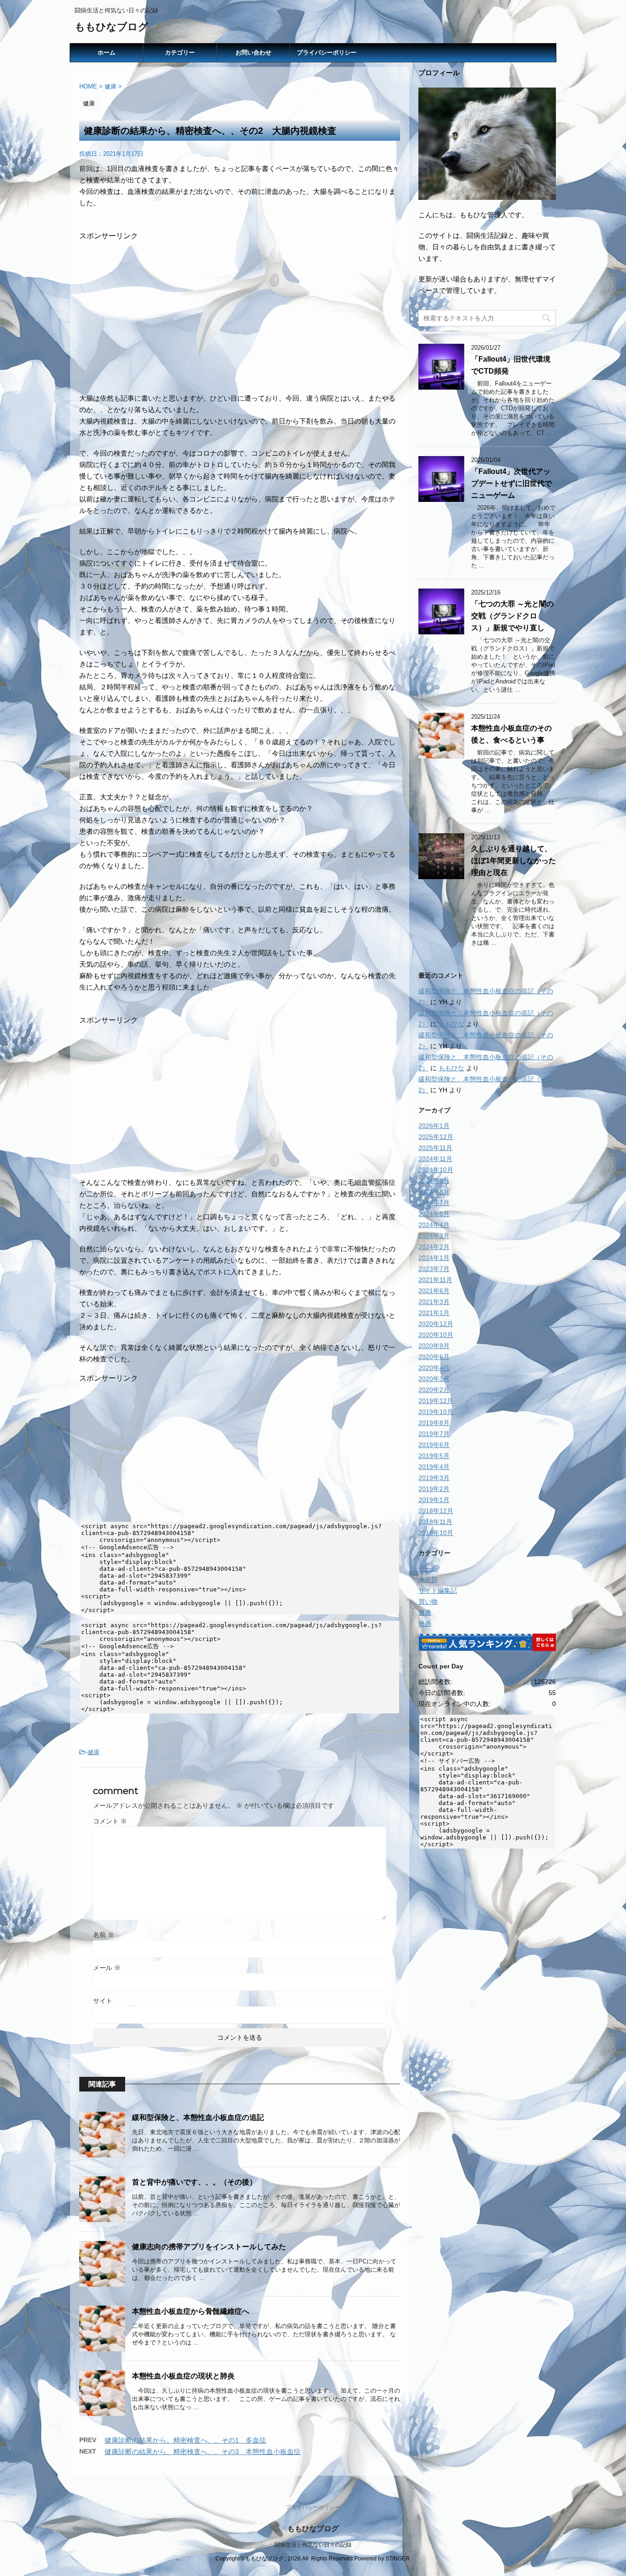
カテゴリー (180, 52)
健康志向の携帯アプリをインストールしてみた (209, 2247)
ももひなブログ (112, 27)
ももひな (451, 1024)
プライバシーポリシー (327, 52)
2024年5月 (434, 1214)
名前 (104, 1935)
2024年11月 (435, 1159)
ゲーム (428, 1569)
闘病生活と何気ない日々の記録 (313, 2545)
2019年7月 (434, 1434)
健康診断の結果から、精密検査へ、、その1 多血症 (185, 2440)
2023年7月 (434, 1269)
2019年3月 (434, 1478)
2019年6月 (434, 1445)
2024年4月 (434, 1225)
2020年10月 (436, 1335)
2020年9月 (434, 1346)
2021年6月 (434, 1291)
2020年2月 (434, 1390)
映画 (425, 1624)
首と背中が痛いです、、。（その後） (194, 2182)
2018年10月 (436, 1533)
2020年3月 (434, 1379)
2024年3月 (434, 1236)
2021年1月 (434, 1313)
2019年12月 (436, 1401)
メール (107, 1968)
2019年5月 (434, 1456)
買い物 (428, 1602)
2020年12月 (436, 1324)
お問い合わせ (253, 52)
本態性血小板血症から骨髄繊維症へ (191, 2311)
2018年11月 (435, 1522)
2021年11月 (435, 1280)
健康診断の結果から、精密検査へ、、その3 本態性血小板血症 (203, 2452)
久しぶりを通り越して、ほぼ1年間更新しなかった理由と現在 (513, 861)
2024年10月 (436, 1170)
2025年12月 (436, 1137)
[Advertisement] (240, 305)
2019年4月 (434, 1467)
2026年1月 (434, 1126)
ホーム (107, 52)
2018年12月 (436, 1511)
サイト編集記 (438, 1591)
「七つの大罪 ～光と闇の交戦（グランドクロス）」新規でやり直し (512, 616)
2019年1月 (434, 1500)
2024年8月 (434, 1192)
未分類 (428, 1580)
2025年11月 (435, 1148)
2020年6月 (434, 1357)
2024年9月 (434, 1181)
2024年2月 (434, 1247)
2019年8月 (434, 1423)
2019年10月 (436, 1412)
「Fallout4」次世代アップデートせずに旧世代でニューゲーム (511, 483)
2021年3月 (434, 1302)
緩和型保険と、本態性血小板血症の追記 (198, 2117)
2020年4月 (434, 1368)
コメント (110, 1821)
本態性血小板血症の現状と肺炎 (183, 2376)
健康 (93, 1752)
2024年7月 (434, 1203)
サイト (103, 2001)
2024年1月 (434, 1258)
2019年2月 (434, 1489)
